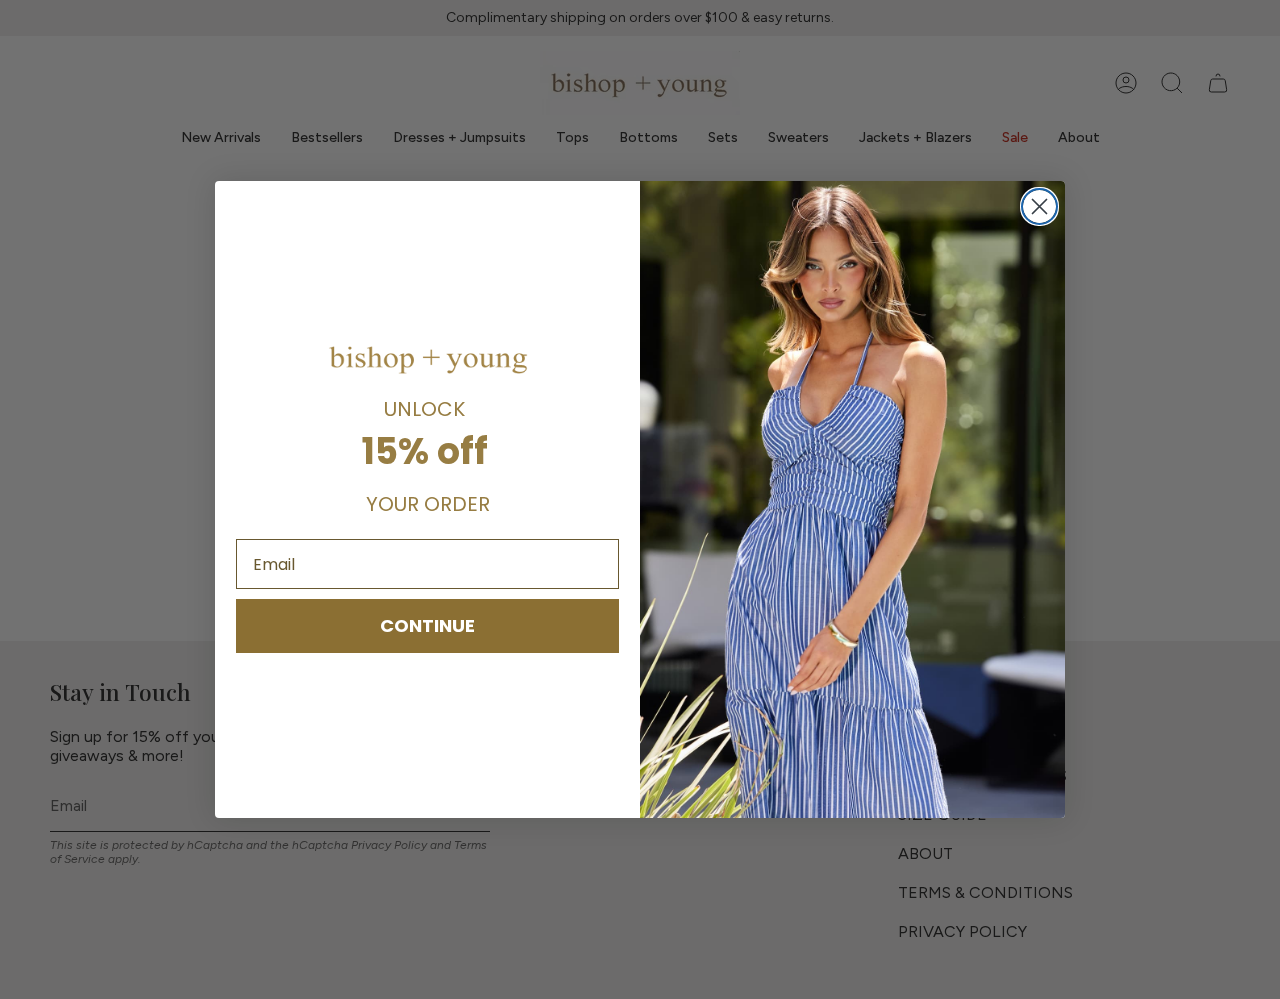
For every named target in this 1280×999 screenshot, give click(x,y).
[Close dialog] (1039, 206)
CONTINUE (427, 625)
